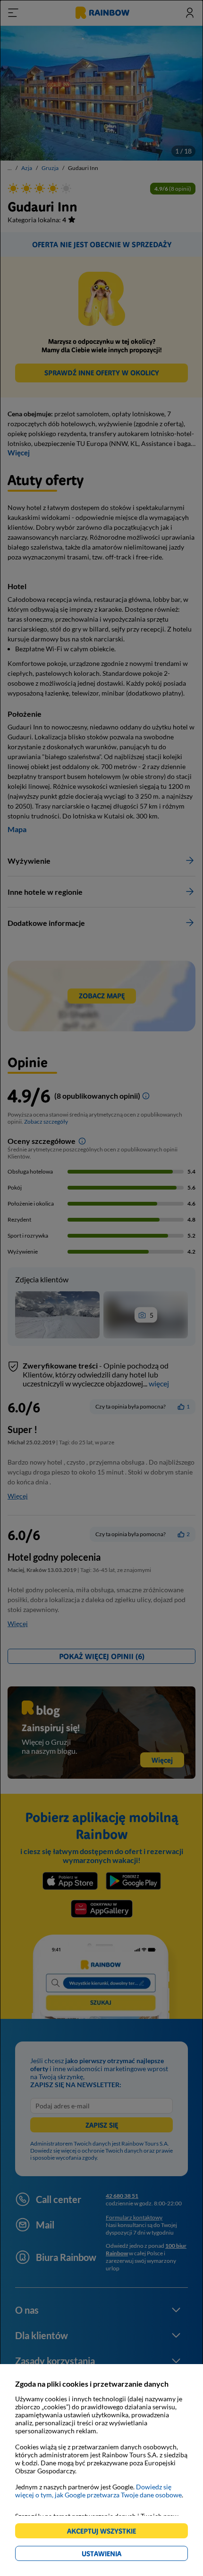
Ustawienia (118, 2555)
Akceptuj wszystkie (106, 2532)
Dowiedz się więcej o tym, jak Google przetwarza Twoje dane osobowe (98, 2491)
